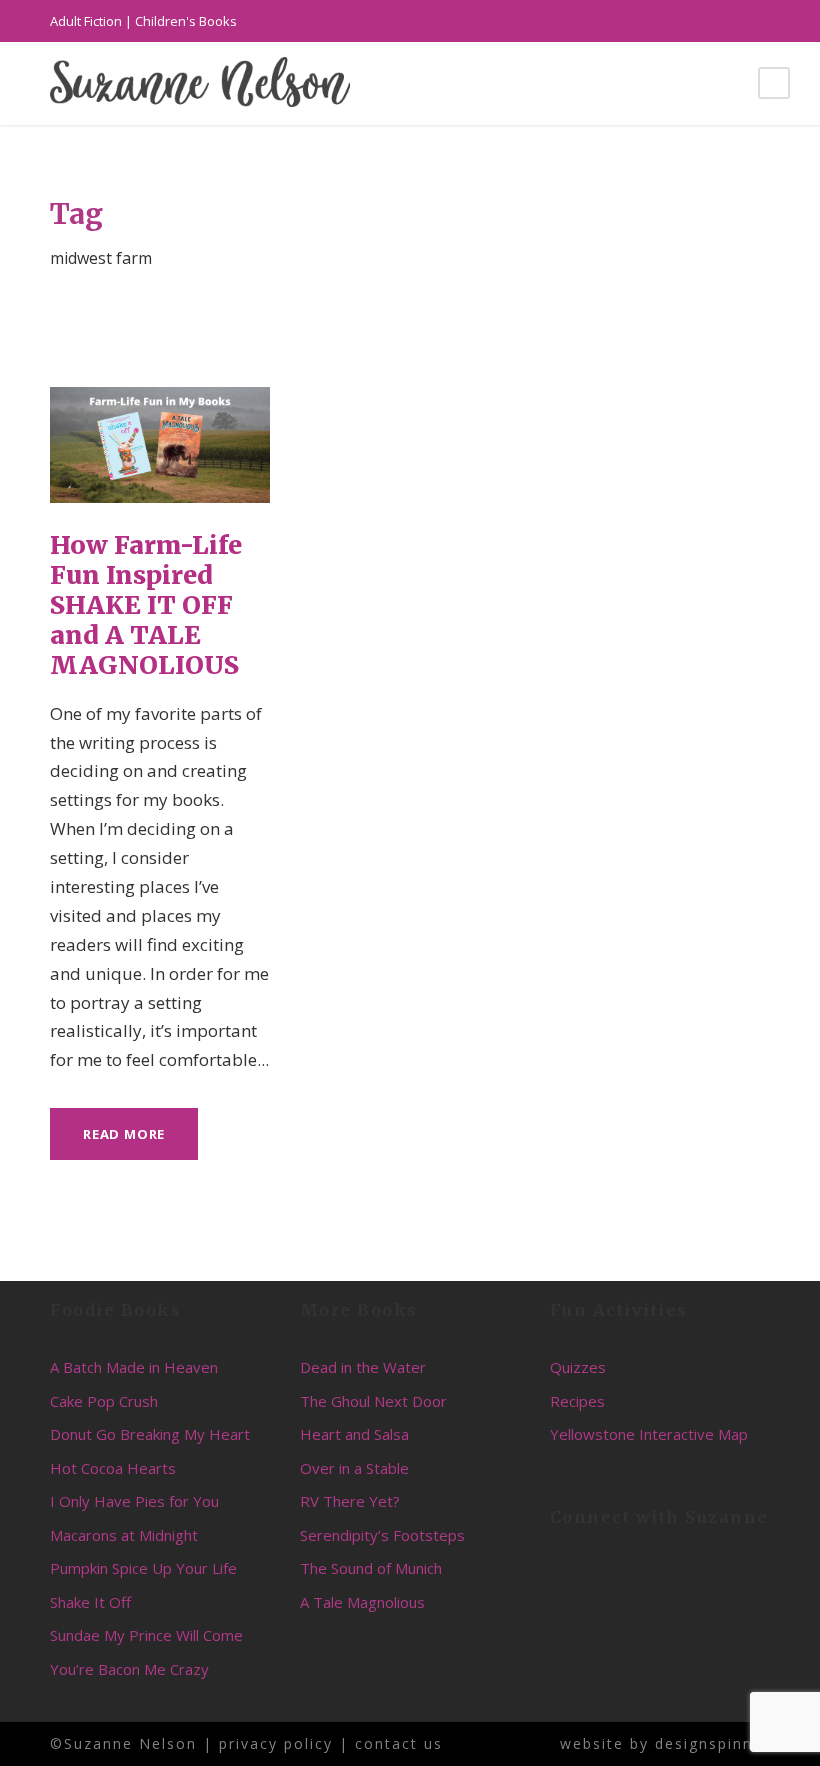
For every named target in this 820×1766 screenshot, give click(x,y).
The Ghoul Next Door (373, 1401)
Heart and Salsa (354, 1434)
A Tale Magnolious (362, 1602)
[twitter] (730, 21)
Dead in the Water (363, 1367)
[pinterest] (695, 21)
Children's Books (186, 21)
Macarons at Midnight (124, 1535)
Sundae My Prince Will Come (146, 1635)
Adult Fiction (86, 21)
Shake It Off (90, 1602)
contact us (399, 1743)
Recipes (577, 1401)
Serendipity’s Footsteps (382, 1535)
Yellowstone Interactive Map (649, 1434)
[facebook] (660, 21)
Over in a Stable (354, 1468)
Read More (124, 1134)
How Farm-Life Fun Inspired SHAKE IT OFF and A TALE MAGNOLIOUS (146, 605)
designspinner (712, 1743)
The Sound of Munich (371, 1568)
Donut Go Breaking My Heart (150, 1434)
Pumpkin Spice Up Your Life (143, 1568)
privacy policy (276, 1743)
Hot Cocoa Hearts (113, 1468)
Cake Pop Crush (104, 1401)
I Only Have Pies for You (134, 1501)
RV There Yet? (350, 1501)
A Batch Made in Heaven (134, 1367)
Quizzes (578, 1367)
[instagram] (765, 21)
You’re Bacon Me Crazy (129, 1669)
